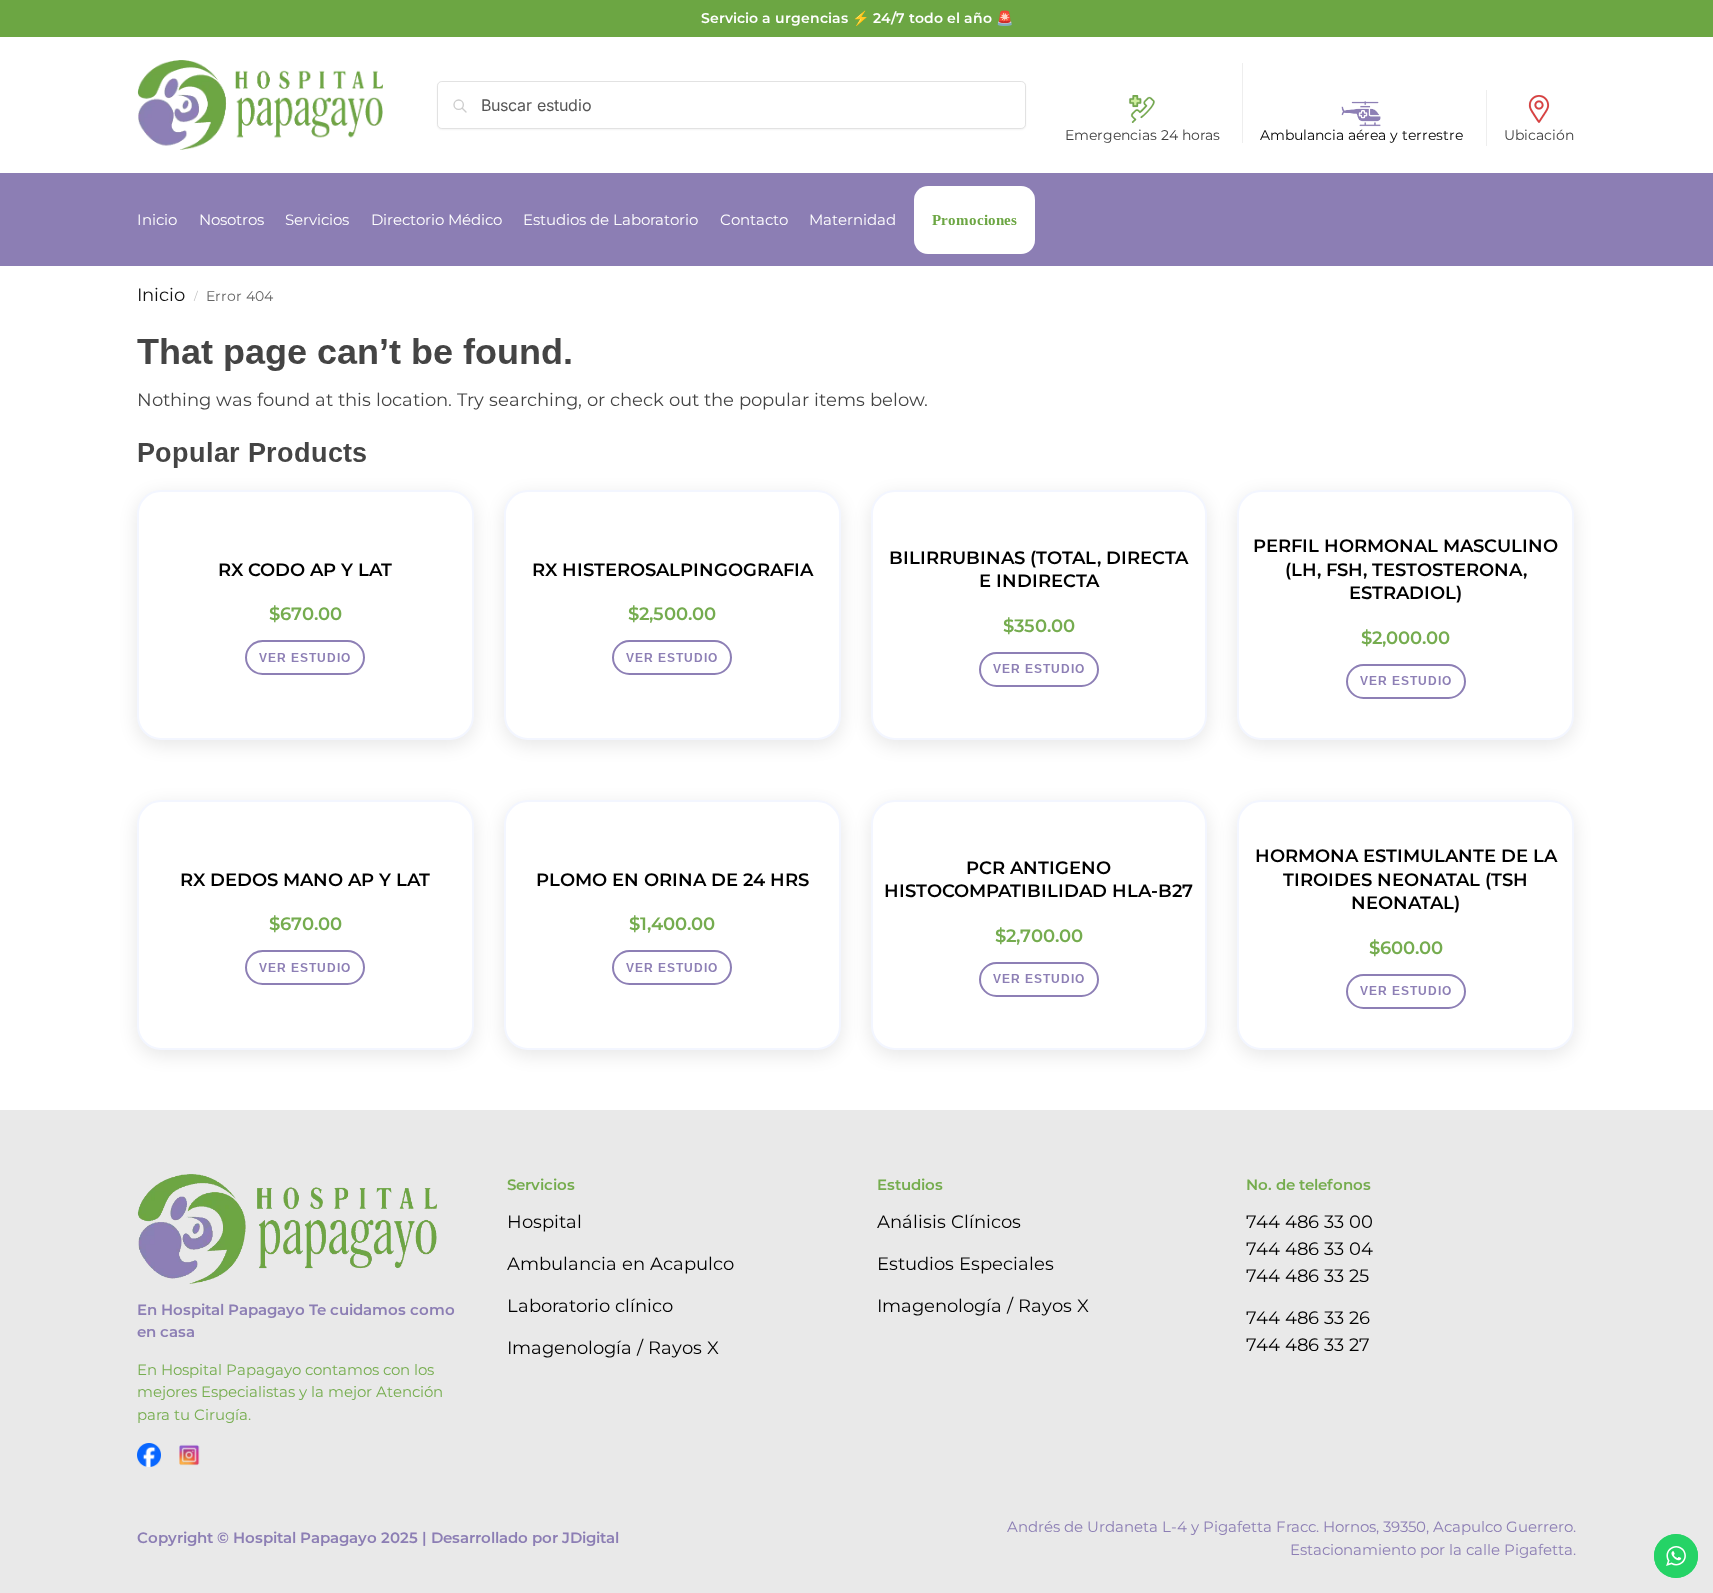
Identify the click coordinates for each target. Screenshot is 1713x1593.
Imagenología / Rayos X (613, 1348)
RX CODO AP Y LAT (305, 570)
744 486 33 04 (1309, 1249)
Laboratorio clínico (590, 1306)
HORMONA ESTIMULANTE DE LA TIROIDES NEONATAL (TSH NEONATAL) (1406, 879)
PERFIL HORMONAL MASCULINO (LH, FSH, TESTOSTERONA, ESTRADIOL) (1405, 569)
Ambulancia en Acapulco (620, 1264)
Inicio (161, 295)
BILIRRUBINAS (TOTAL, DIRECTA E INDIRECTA (1038, 569)
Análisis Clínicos (949, 1222)
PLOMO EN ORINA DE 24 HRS (672, 880)
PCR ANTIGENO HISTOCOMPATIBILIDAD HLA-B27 (1038, 879)
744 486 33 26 (1308, 1318)
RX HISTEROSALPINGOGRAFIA (672, 570)
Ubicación (1539, 135)
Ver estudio (305, 658)
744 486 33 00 (1309, 1222)
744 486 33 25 (1307, 1276)
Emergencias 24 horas (1142, 135)
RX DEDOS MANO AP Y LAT (305, 880)
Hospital (544, 1222)
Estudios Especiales (965, 1264)
